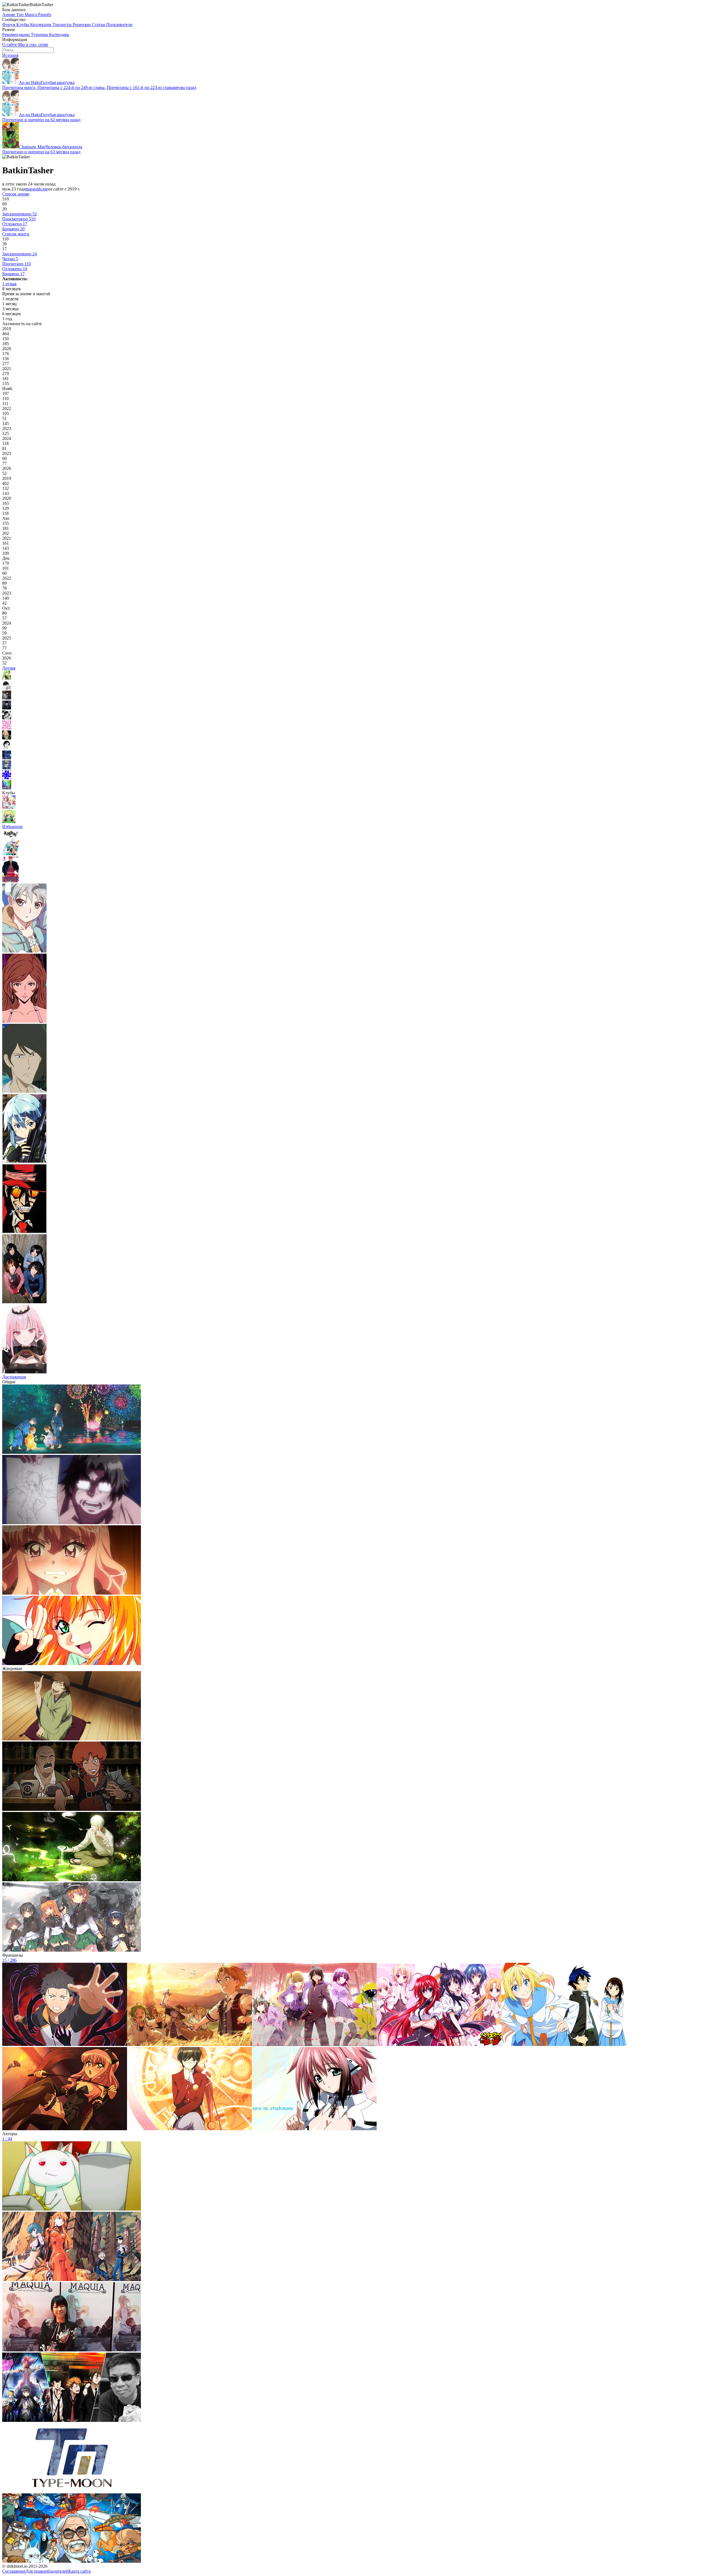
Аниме (9, 15)
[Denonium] (7, 738)
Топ (21, 15)
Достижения (14, 1377)
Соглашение (14, 2571)
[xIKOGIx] (7, 748)
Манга (31, 15)
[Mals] (7, 698)
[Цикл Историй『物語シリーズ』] (9, 822)
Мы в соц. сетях (33, 44)
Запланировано (20, 214)
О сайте (10, 44)
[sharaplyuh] (7, 728)
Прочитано (17, 264)
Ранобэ (45, 15)
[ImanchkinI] (7, 768)
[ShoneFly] (7, 718)
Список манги (16, 234)
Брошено (13, 229)
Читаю (10, 259)
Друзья (9, 668)
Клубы (23, 25)
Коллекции (41, 25)
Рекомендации (17, 35)
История (10, 55)
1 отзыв (9, 284)
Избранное (12, 827)
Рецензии (82, 25)
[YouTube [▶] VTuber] (9, 807)
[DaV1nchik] (7, 708)
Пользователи (119, 25)
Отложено (15, 224)
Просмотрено (19, 219)
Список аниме (16, 194)
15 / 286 (9, 1960)
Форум (9, 25)
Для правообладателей (47, 2571)
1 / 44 (7, 2139)
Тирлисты (63, 25)
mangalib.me (36, 189)
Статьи (99, 25)
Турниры (40, 35)
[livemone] (7, 788)
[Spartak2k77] (7, 778)
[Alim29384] (7, 758)
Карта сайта (79, 2571)
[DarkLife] (7, 678)
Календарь (59, 35)
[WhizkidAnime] (7, 688)
